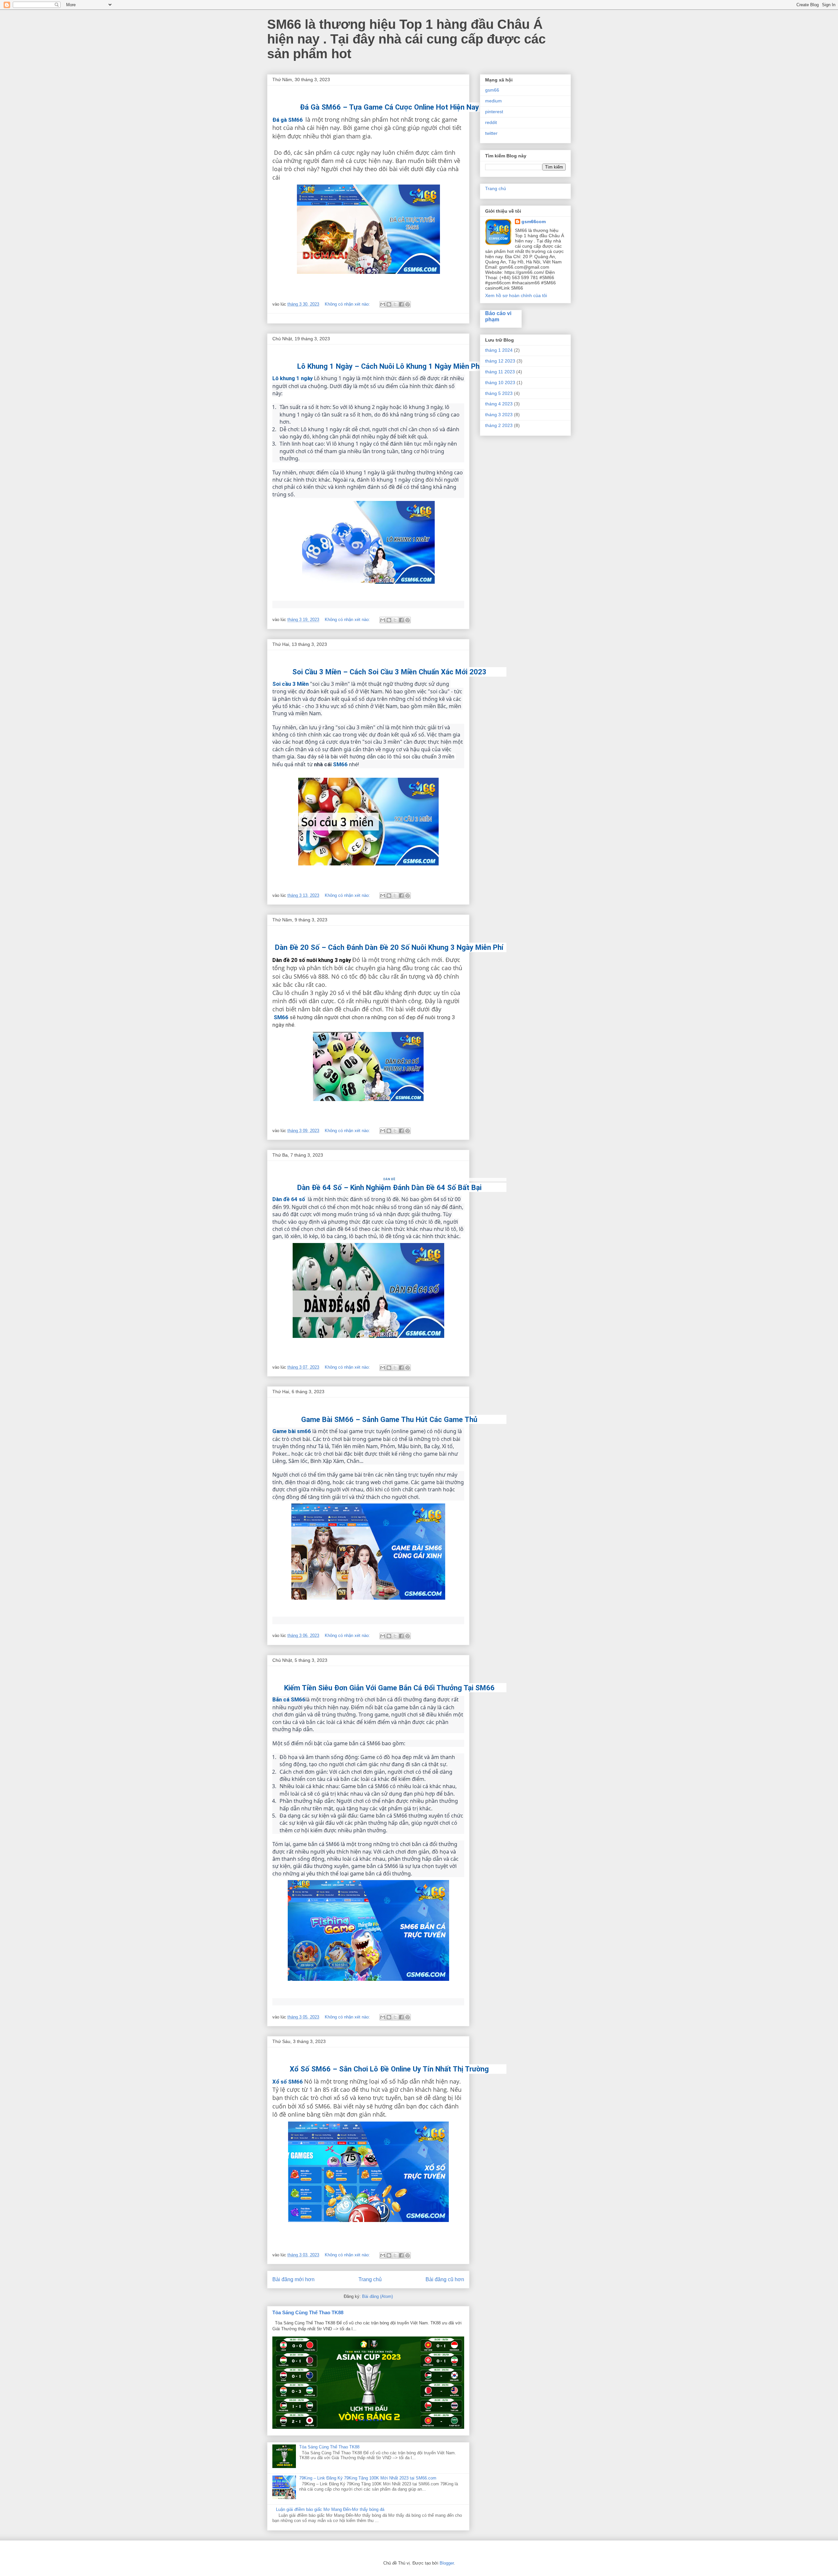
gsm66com (534, 222)
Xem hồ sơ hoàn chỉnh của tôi (516, 295)
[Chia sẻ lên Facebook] (401, 304)
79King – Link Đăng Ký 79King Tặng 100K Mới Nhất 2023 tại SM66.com (368, 2478)
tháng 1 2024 (499, 350)
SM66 (340, 764)
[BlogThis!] (389, 304)
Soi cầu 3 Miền (291, 684)
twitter (491, 133)
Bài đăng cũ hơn (445, 2279)
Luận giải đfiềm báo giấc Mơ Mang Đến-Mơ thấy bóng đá (330, 2509)
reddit (491, 122)
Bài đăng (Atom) (377, 2296)
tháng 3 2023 (499, 415)
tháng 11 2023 (500, 372)
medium (493, 101)
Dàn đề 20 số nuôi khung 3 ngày (312, 960)
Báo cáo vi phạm (498, 316)
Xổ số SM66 (288, 2082)
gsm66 (492, 90)
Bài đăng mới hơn (293, 2279)
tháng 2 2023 (499, 425)
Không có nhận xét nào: (348, 304)
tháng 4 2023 (499, 404)
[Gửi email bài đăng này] (383, 304)
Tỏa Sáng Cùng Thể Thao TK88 (308, 2312)
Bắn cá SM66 (289, 1699)
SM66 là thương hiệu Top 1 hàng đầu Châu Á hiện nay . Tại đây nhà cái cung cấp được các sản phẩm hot (406, 39)
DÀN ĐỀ (389, 1179)
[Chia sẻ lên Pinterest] (408, 304)
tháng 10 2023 (500, 382)
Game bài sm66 (292, 1431)
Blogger (447, 2563)
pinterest (494, 112)
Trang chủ (370, 2279)
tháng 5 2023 (499, 393)
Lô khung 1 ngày (292, 378)
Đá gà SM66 (288, 120)
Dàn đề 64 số (289, 1199)
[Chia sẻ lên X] (395, 304)
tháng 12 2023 (500, 361)
